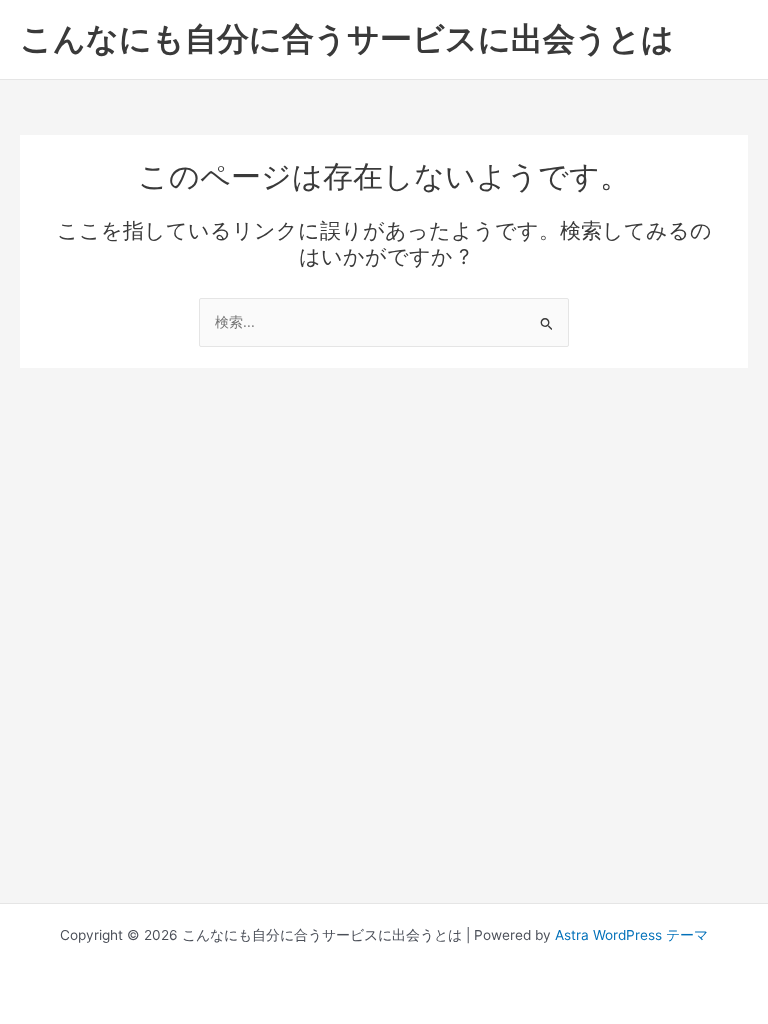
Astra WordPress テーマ (631, 935)
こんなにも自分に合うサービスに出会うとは (347, 38)
